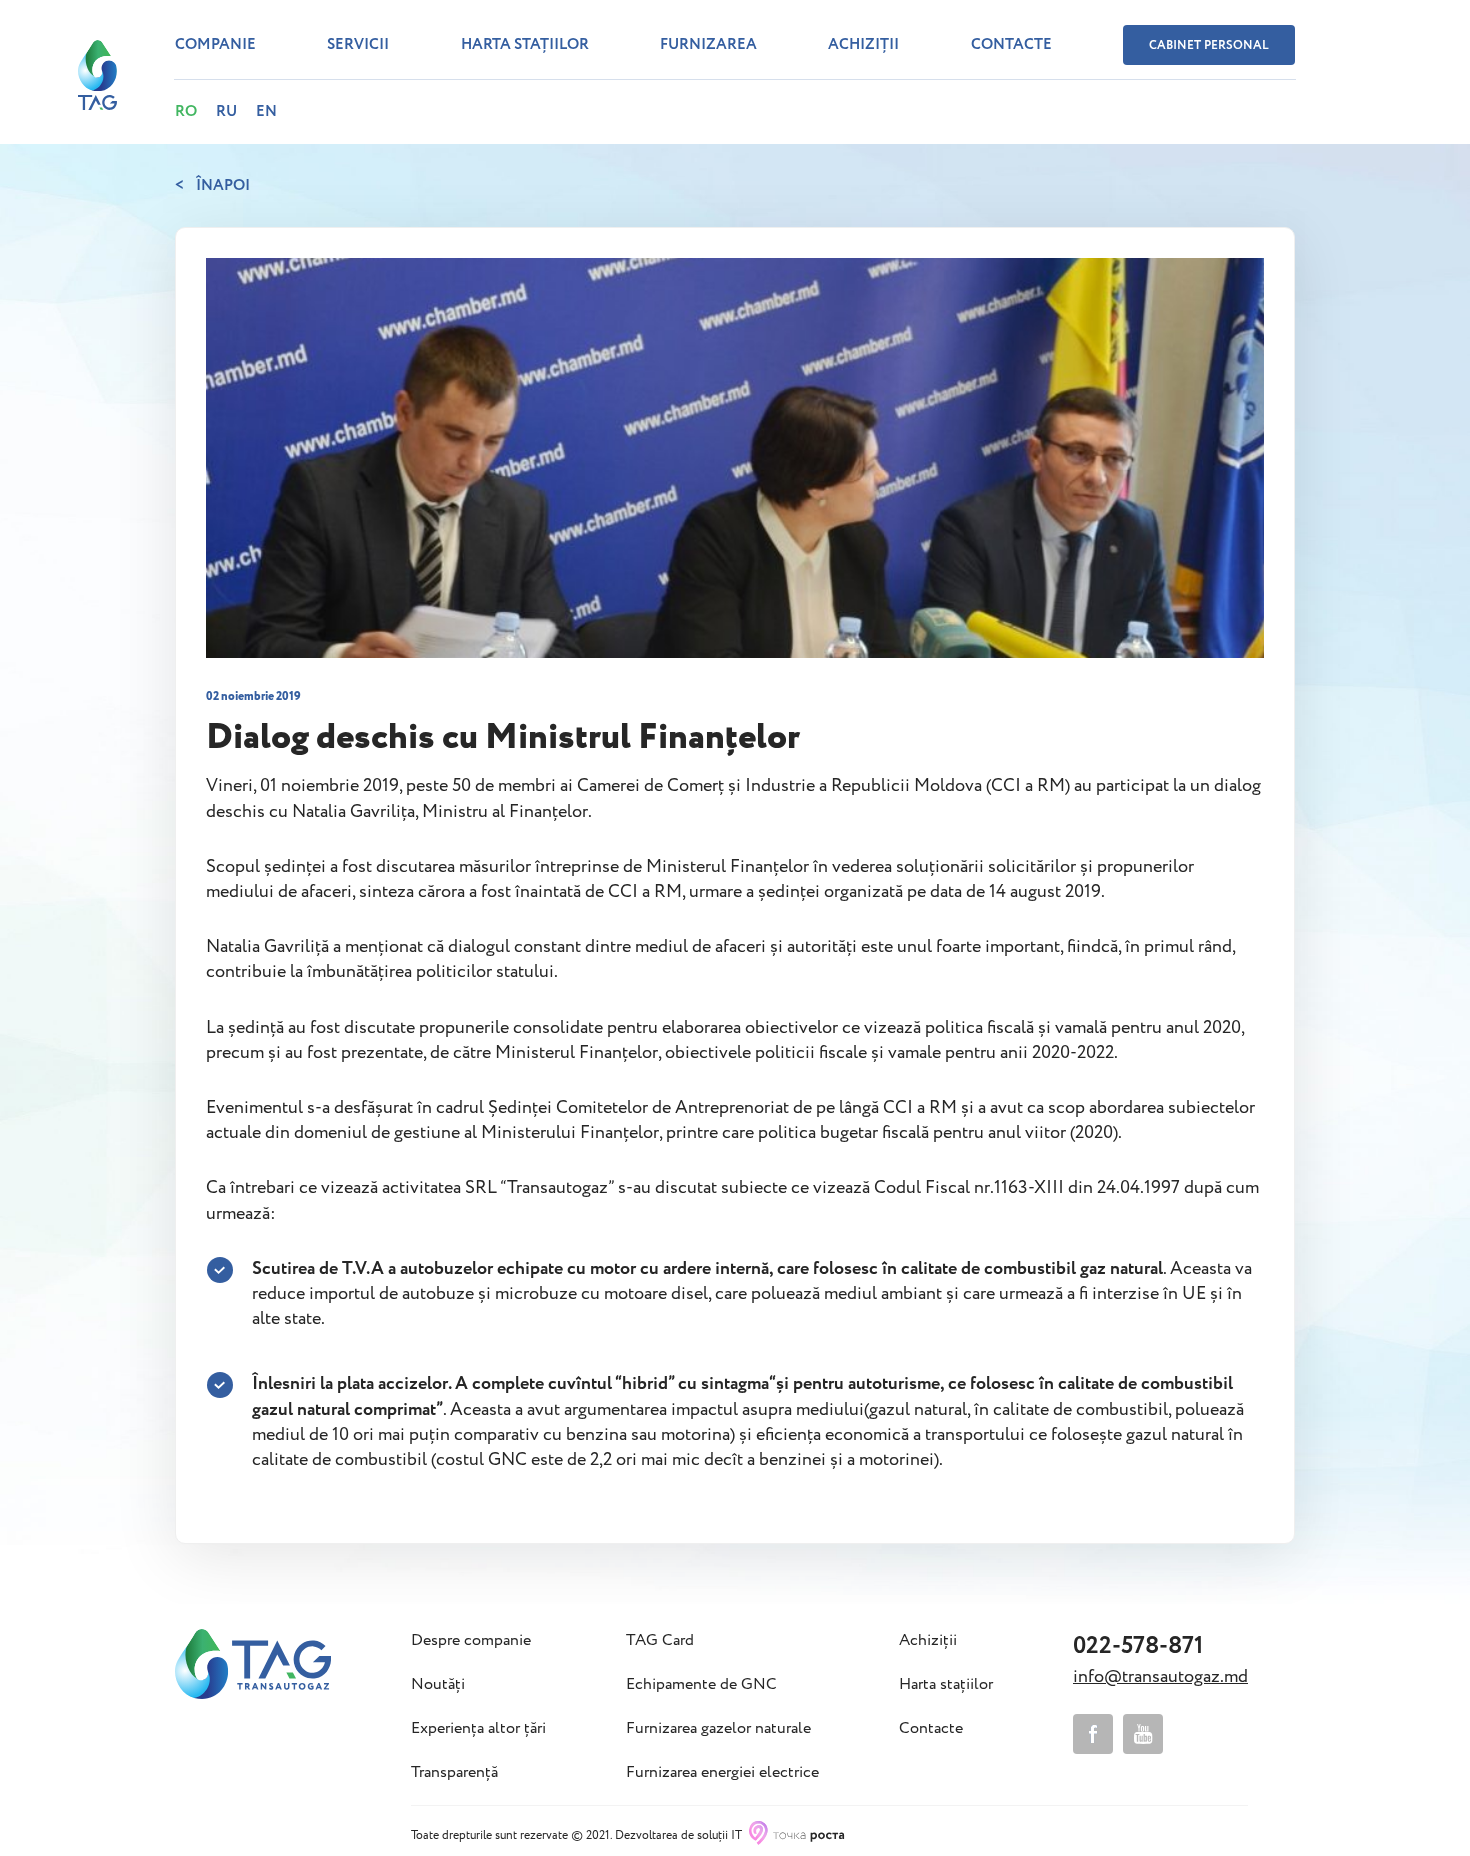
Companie (215, 45)
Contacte (1011, 45)
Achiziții (863, 45)
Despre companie (471, 1641)
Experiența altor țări (478, 1729)
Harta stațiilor (525, 45)
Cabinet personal (1209, 45)
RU (226, 112)
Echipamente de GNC (701, 1685)
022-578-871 (1138, 1646)
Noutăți (438, 1685)
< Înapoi (212, 186)
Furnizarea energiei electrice (722, 1773)
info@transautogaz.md (1160, 1677)
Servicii (358, 45)
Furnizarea (708, 45)
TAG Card (660, 1641)
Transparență (454, 1773)
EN (266, 112)
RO (186, 112)
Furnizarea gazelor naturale (718, 1729)
